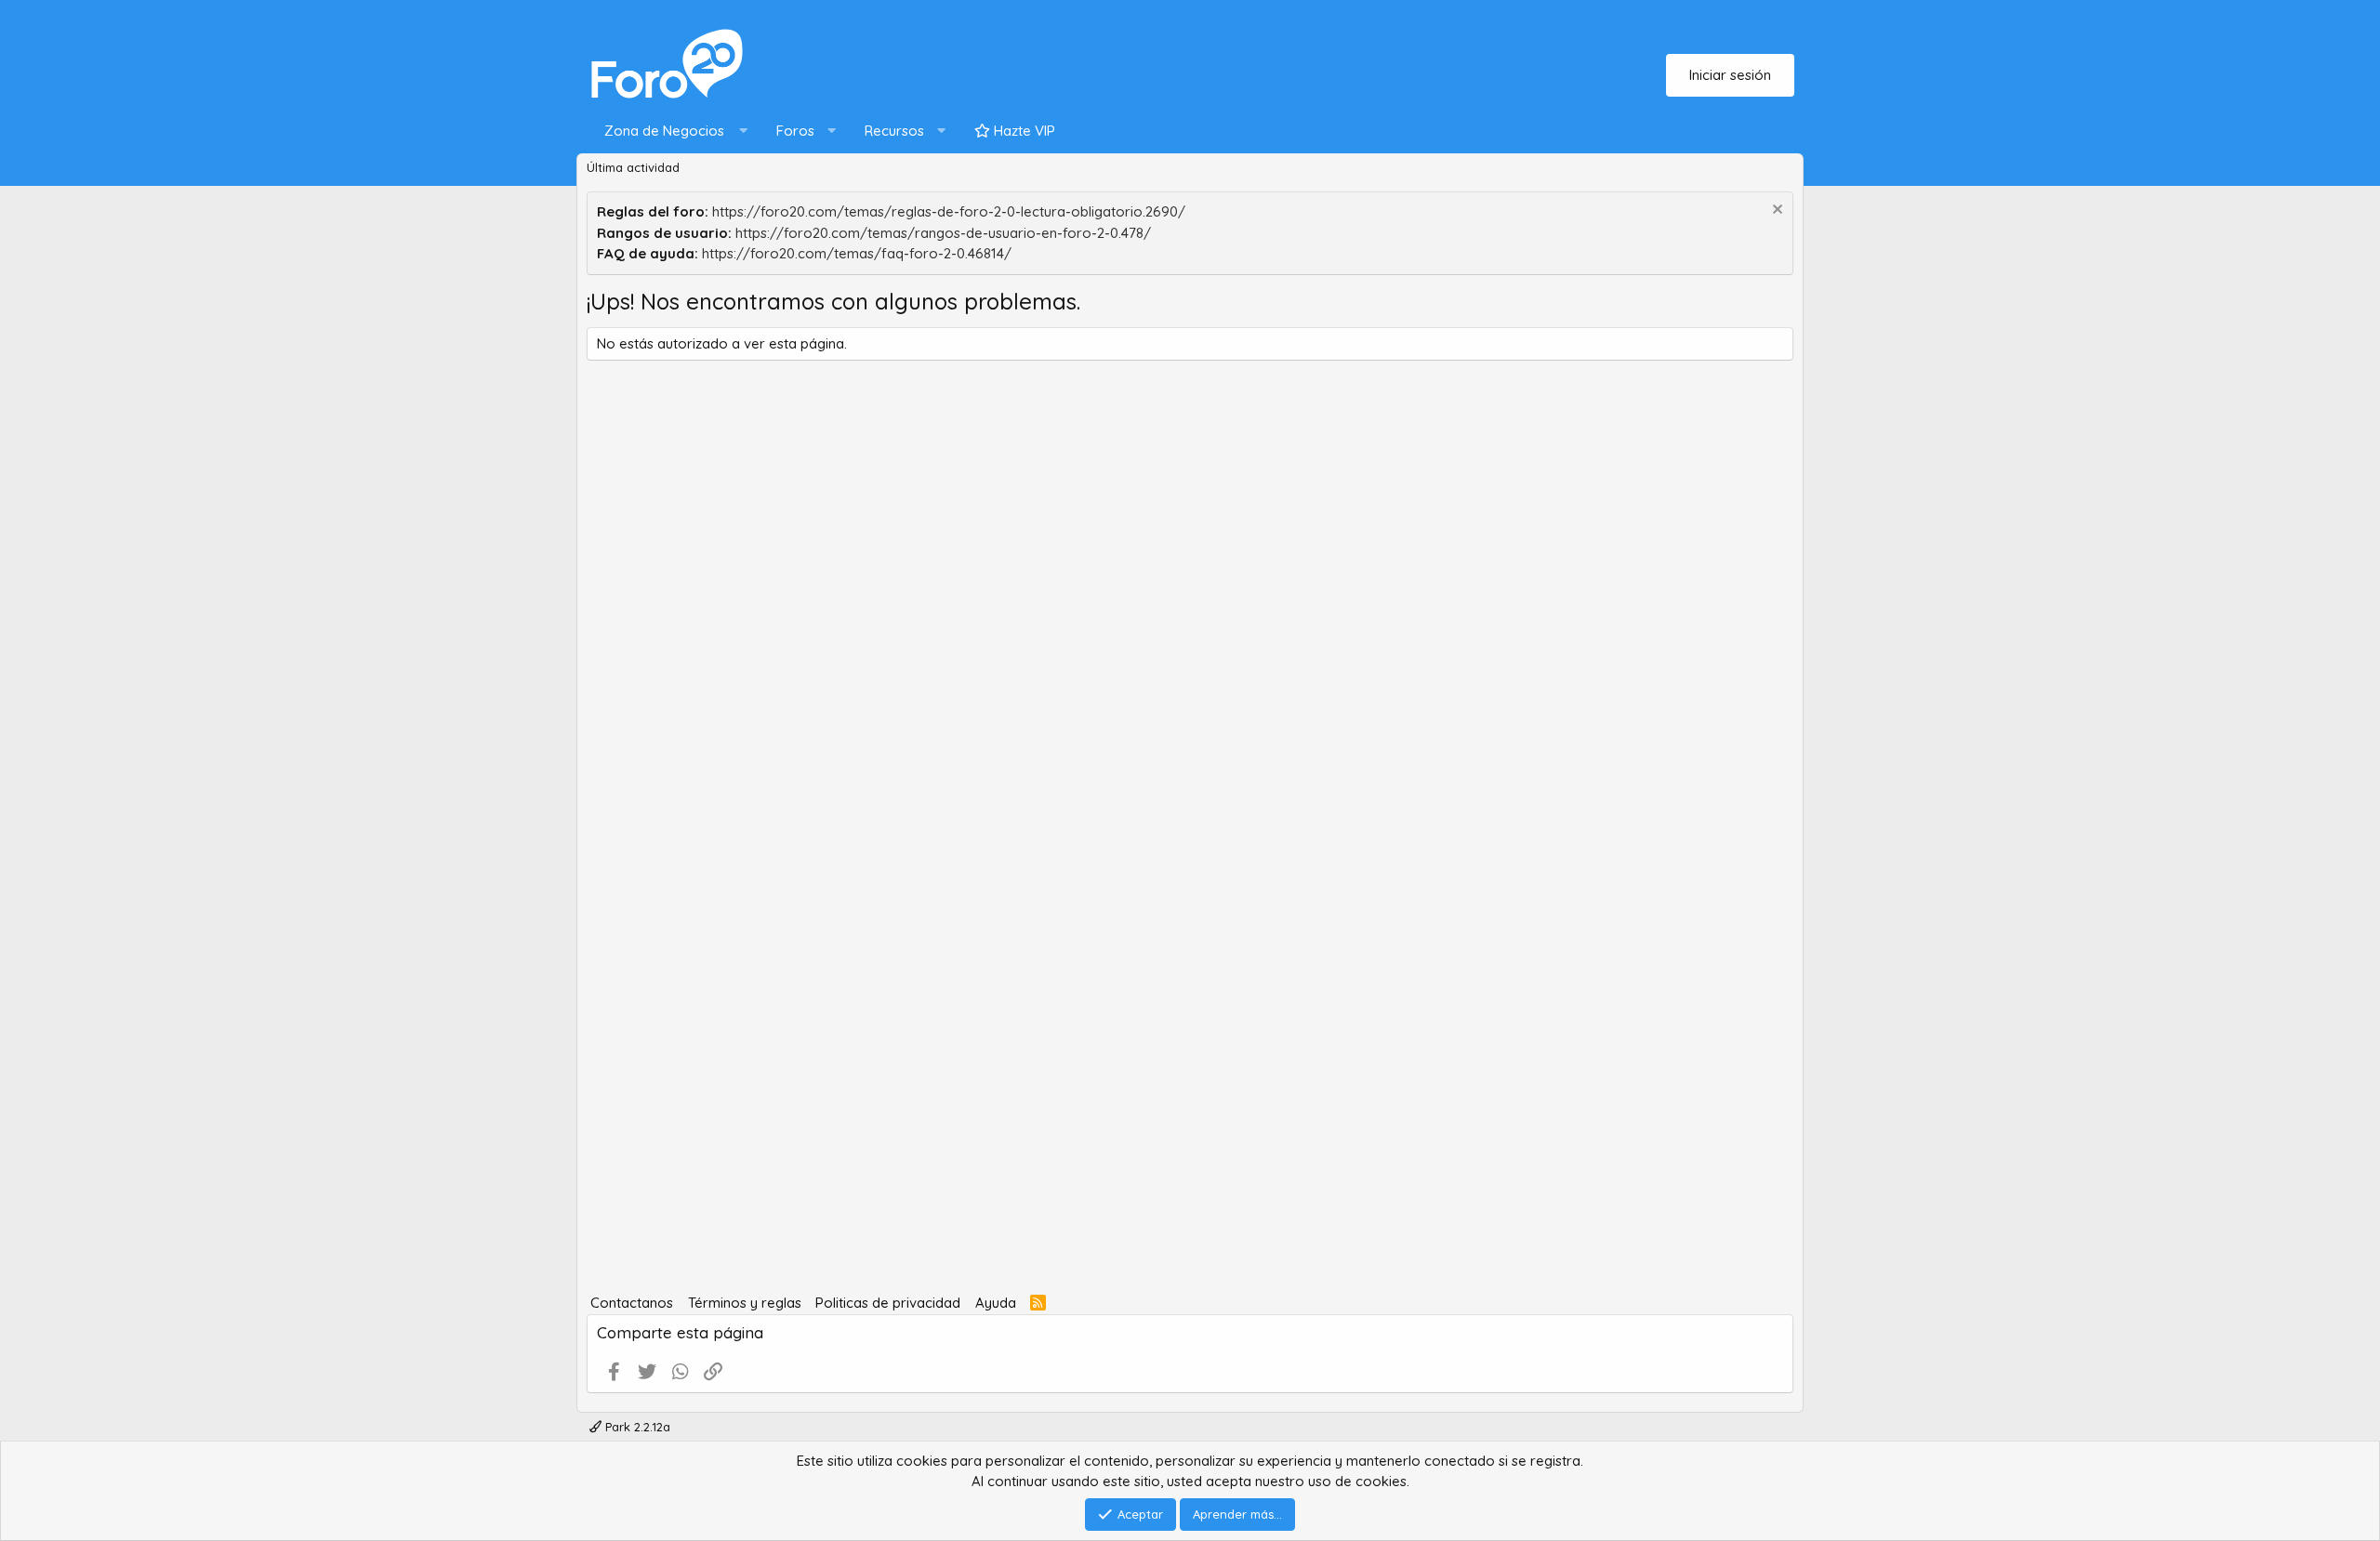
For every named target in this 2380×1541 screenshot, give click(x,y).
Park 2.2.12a (636, 1427)
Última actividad (633, 167)
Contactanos (632, 1303)
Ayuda (996, 1303)
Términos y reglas (745, 1303)
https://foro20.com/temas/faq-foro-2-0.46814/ (857, 253)
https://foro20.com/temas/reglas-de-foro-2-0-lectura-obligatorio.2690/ (949, 211)
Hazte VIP (1023, 131)
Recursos (894, 131)
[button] (672, 132)
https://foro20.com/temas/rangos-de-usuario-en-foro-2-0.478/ (943, 233)
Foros (795, 131)
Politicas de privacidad (888, 1303)
